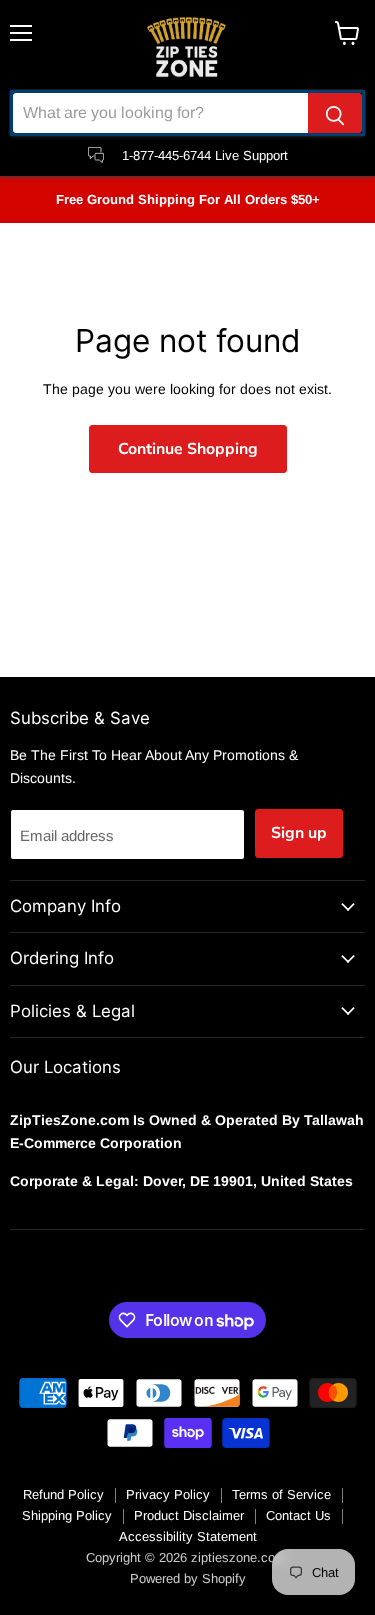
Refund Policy (63, 1494)
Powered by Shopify (188, 1578)
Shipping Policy (67, 1515)
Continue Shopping (188, 449)
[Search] (335, 113)
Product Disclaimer (189, 1515)
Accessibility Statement (188, 1536)
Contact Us (298, 1515)
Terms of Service (281, 1494)
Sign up (299, 833)
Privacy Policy (168, 1494)
